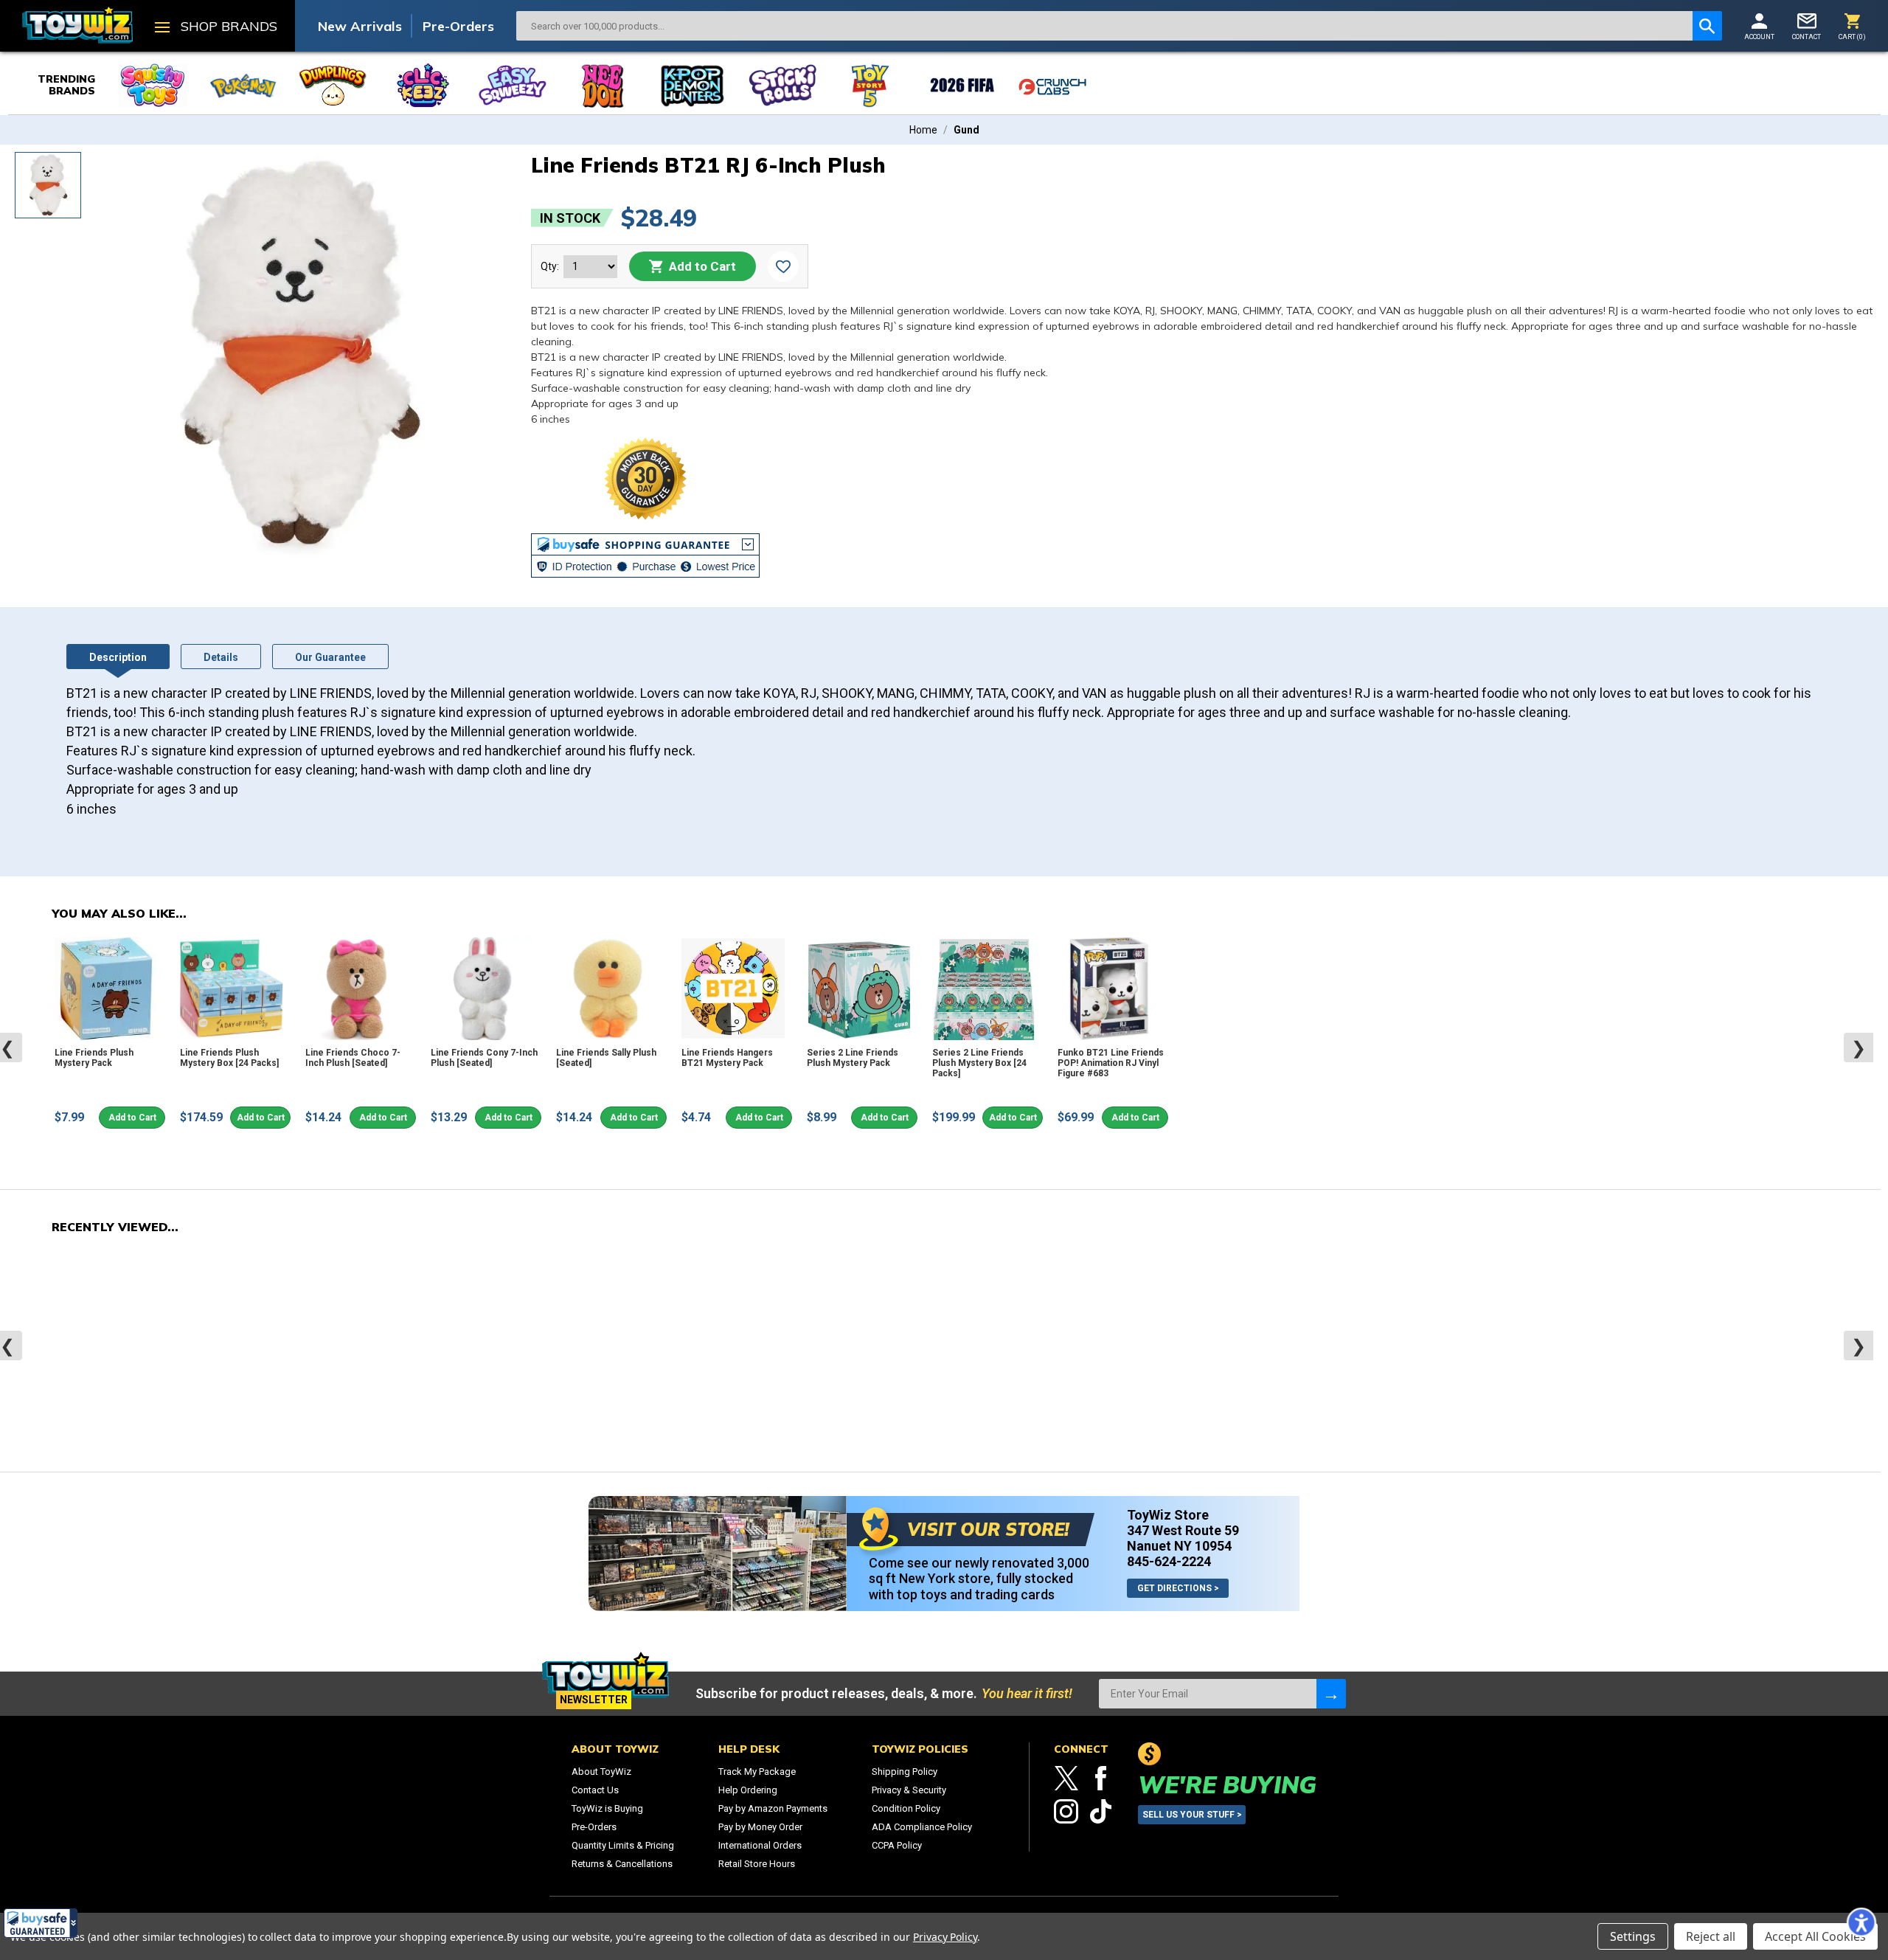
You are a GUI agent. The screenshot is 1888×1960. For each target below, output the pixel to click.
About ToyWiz (601, 1772)
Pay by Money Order (760, 1827)
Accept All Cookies (1815, 1936)
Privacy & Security (909, 1790)
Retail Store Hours (757, 1864)
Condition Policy (906, 1808)
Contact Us (595, 1790)
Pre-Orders (458, 26)
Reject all (1711, 1936)
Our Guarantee (330, 657)
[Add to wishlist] (783, 266)
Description (118, 657)
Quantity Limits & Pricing (623, 1845)
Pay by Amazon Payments (773, 1808)
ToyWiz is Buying (607, 1808)
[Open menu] (162, 29)
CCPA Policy (897, 1845)
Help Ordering (748, 1790)
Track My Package (757, 1772)
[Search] (1707, 26)
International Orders (760, 1845)
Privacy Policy (945, 1937)
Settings (1633, 1936)
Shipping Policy (905, 1772)
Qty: (550, 266)
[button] (41, 1923)
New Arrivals (360, 26)
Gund (966, 130)
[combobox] (1104, 26)
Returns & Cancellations (622, 1864)
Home (923, 130)
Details (221, 657)
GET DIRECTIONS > (1178, 1588)
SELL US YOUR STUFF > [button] (1192, 1815)
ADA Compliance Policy (922, 1827)
